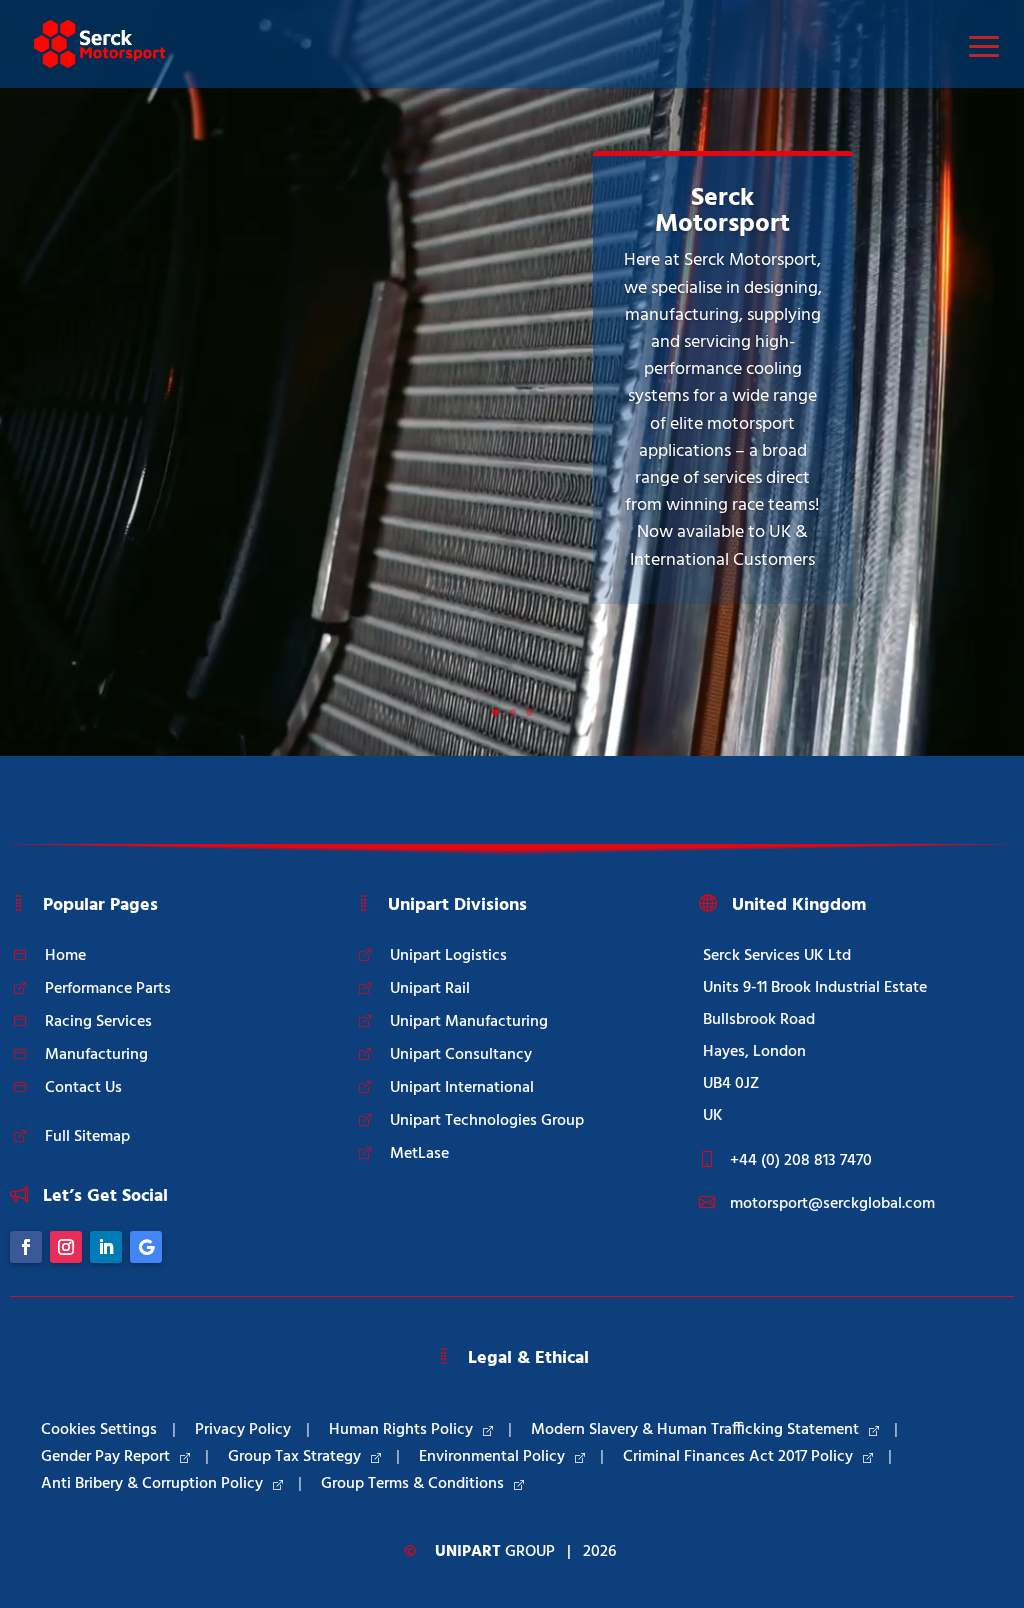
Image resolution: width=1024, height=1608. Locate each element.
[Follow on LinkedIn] (106, 1247)
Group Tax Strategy (294, 1457)
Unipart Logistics (448, 956)
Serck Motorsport (722, 211)
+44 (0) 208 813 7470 (801, 1161)
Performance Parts (108, 989)
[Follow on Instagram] (66, 1247)
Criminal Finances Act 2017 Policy (738, 1457)
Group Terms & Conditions (412, 1484)
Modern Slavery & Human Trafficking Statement (695, 1430)
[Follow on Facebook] (26, 1247)
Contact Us (83, 1088)
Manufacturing (96, 1055)
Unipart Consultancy (461, 1055)
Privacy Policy (243, 1430)
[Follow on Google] (146, 1247)
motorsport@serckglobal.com (832, 1204)
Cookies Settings (99, 1430)
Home (65, 956)
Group (495, 1552)
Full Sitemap (87, 1137)
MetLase (419, 1154)
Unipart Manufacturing (469, 1022)
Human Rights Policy (401, 1430)
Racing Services (98, 1022)
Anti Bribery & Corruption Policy (152, 1484)
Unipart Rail (430, 989)
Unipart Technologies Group (487, 1121)
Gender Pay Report (105, 1457)
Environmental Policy (492, 1457)
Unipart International (462, 1088)
